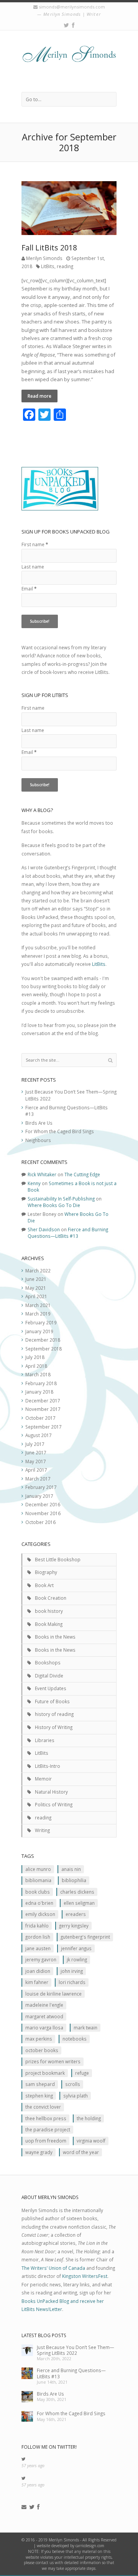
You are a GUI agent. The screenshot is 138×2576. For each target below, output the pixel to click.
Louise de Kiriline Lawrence (53, 1994)
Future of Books (52, 1701)
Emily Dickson (40, 1914)
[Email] (24, 2507)
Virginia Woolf (91, 2141)
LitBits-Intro (48, 1766)
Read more (39, 396)
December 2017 (43, 1401)
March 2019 (38, 1314)
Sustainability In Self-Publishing (61, 1199)
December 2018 (43, 1340)
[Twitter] (66, 25)
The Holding (89, 2118)
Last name (33, 567)
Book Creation (51, 1598)
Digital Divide (49, 1676)
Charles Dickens (77, 1892)
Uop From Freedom (46, 2141)
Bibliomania (38, 1880)
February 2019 (41, 1322)
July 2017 (35, 1444)
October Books (42, 2050)
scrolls (73, 2084)
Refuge (82, 2073)
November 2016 (43, 1513)
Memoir (43, 1779)
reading (65, 266)
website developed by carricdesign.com (71, 2546)
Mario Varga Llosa (44, 2027)
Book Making (49, 1624)
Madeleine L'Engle (44, 2005)
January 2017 (39, 1496)
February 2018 (41, 1383)
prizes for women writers (53, 2061)
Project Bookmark (45, 2073)
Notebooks (75, 2039)
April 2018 (36, 1366)
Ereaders (76, 1914)
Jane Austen (38, 1948)
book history (49, 1611)
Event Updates (51, 1688)
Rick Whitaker (42, 1174)
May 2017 (36, 1461)
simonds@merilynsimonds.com (72, 7)
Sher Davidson (44, 1229)
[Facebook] (73, 25)
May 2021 (36, 1288)
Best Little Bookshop (58, 1559)
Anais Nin (71, 1869)
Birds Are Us (39, 1123)
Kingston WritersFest (85, 2276)
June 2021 (36, 1279)
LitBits (48, 266)
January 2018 (39, 1392)
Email (29, 589)
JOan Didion (38, 1971)
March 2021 (38, 1305)
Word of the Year (81, 2152)
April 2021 (36, 1296)
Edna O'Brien (39, 1903)
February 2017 (41, 1487)
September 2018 (44, 1349)
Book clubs (38, 1892)
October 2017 (40, 1418)
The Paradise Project (48, 2129)
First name (35, 544)
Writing (42, 1830)
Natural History (51, 1792)
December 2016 (43, 1504)
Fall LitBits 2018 (49, 248)
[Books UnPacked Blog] (69, 61)
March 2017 (38, 1479)
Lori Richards (72, 1982)
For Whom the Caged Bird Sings (60, 1131)
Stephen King (39, 2096)
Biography (46, 1572)
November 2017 (43, 1409)
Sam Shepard (40, 2084)
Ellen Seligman (79, 1903)
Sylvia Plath (76, 2096)
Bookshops (48, 1662)
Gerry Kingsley (74, 1926)
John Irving (72, 1971)
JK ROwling (77, 1959)
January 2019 (39, 1331)
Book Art (44, 1585)
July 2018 (35, 1357)
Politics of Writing (54, 1804)
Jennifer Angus (76, 1948)
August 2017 (39, 1435)
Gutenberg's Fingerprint (85, 1937)
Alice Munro (38, 1869)
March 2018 (38, 1374)
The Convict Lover (43, 2107)
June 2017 (36, 1452)
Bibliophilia (74, 1880)
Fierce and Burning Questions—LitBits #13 (68, 1233)
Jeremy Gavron (41, 1959)
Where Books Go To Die (54, 1205)
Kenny (34, 1183)
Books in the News (55, 1637)
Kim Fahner (37, 1982)
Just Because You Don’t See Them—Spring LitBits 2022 (76, 2350)
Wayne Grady (39, 2152)
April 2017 (36, 1470)
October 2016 (40, 1522)
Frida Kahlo (37, 1926)
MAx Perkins (39, 2039)
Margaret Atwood (44, 2016)
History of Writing (54, 1727)
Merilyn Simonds (44, 258)
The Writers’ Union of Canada (53, 2268)
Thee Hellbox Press (46, 2118)
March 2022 (38, 1270)
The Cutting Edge (82, 1174)
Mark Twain (85, 2027)
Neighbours (38, 1140)
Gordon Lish (38, 1937)
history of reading (54, 1714)
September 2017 (44, 1427)
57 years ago (33, 2466)
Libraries (45, 1740)
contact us (45, 2563)
